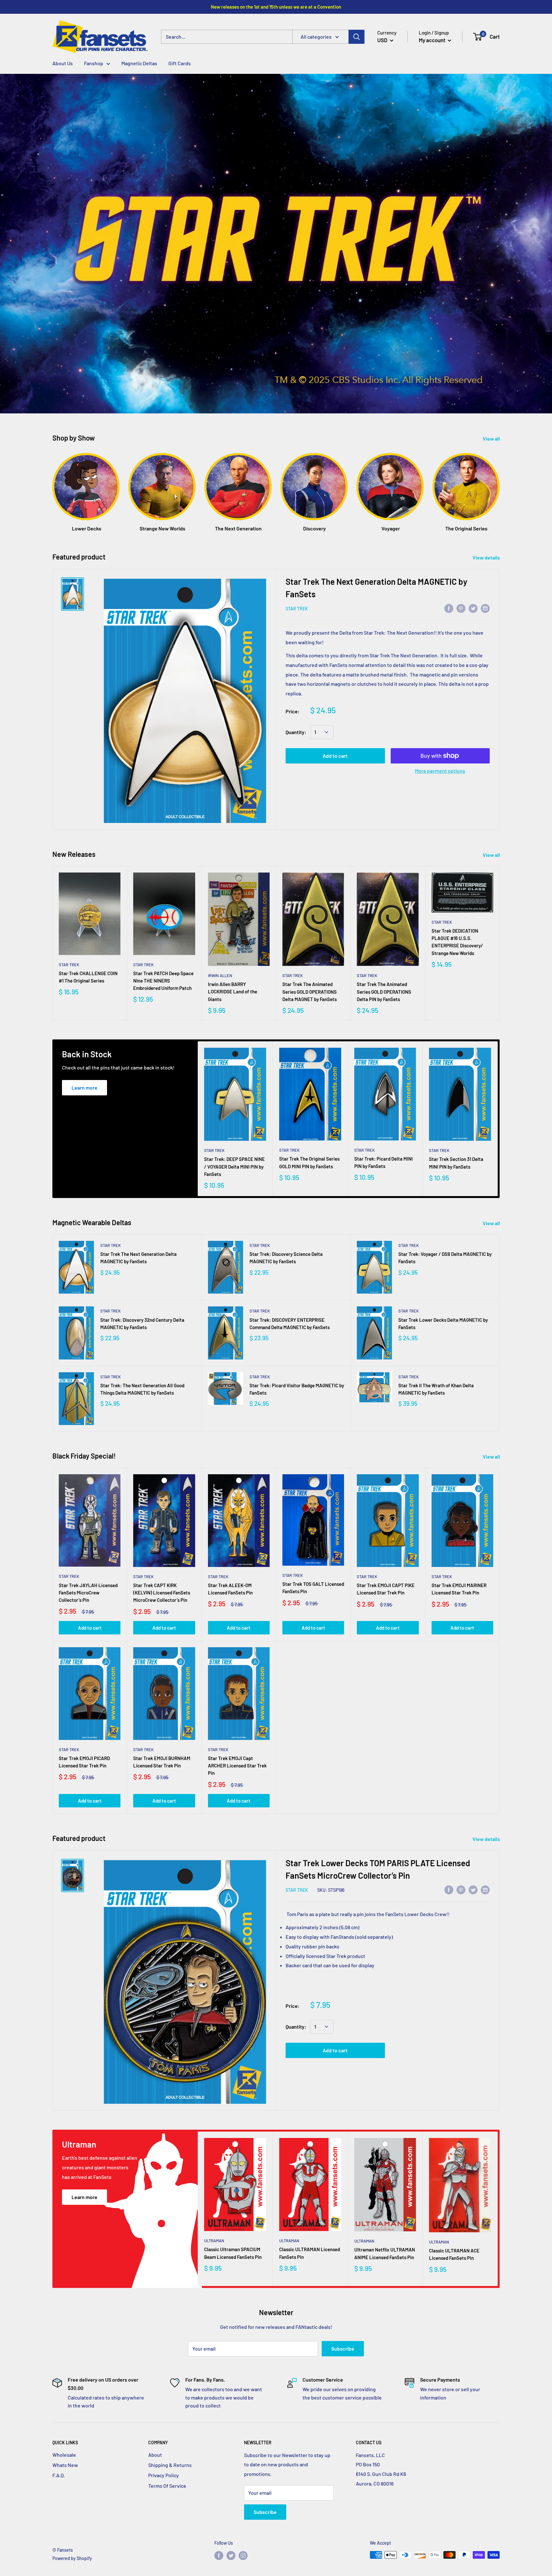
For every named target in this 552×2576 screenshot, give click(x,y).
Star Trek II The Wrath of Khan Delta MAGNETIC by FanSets (436, 1389)
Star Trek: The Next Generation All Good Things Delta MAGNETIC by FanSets (142, 1389)
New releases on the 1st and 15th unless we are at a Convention (276, 7)
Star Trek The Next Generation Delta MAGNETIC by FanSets (138, 1258)
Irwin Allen (220, 975)
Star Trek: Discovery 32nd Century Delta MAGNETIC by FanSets (142, 1323)
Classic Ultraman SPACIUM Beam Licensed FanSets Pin (233, 2253)
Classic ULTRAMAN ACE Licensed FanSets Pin (454, 2254)
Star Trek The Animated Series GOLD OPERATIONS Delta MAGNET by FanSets (310, 992)
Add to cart (335, 756)
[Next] (499, 486)
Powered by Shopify (72, 2558)
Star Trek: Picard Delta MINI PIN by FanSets (383, 1162)
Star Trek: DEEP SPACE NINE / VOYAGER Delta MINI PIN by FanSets (234, 1167)
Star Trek (297, 609)
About (155, 2455)
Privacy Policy (164, 2475)
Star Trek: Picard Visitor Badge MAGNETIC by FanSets (297, 1389)
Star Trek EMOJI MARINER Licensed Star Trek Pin (459, 1589)
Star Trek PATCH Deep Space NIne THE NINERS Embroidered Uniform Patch (163, 981)
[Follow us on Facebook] (219, 2556)
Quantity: (296, 732)
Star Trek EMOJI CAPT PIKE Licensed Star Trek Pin (386, 1589)
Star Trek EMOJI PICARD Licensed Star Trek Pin (84, 1762)
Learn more (84, 1088)
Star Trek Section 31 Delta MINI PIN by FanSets (456, 1163)
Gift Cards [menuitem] (180, 63)
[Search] (356, 37)
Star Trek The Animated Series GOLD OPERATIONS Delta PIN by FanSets (384, 992)
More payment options (440, 771)
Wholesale (64, 2455)
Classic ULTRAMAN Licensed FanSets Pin (310, 2253)
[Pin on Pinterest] (461, 608)
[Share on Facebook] (449, 608)
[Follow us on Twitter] (231, 2556)
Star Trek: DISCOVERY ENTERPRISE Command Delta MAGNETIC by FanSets (290, 1323)
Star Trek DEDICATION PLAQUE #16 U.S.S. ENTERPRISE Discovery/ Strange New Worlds (457, 942)
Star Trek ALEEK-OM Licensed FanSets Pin (230, 1589)
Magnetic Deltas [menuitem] (139, 63)
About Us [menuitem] (63, 63)
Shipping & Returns (170, 2465)
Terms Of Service (167, 2486)
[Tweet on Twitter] (473, 608)
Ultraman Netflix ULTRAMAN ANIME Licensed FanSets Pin (385, 2253)
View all (492, 438)
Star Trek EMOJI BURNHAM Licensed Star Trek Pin (162, 1762)
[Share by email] (485, 608)
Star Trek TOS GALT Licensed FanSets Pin (313, 1588)
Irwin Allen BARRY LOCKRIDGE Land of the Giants (233, 992)
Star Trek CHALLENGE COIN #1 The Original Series (88, 977)
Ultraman (214, 2241)
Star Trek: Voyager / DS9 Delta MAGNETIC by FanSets (445, 1258)
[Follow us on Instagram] (243, 2556)
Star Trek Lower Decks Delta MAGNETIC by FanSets (443, 1323)
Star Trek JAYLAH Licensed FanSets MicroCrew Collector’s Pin (88, 1593)
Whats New (65, 2465)
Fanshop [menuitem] (94, 63)
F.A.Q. (59, 2475)
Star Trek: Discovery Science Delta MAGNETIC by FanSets (286, 1258)
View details (487, 557)
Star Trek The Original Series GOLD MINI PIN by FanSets (309, 1162)
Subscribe (343, 2349)
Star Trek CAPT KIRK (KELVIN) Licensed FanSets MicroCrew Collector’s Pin (162, 1593)
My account (433, 40)
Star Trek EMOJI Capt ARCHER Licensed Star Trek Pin (237, 1766)
